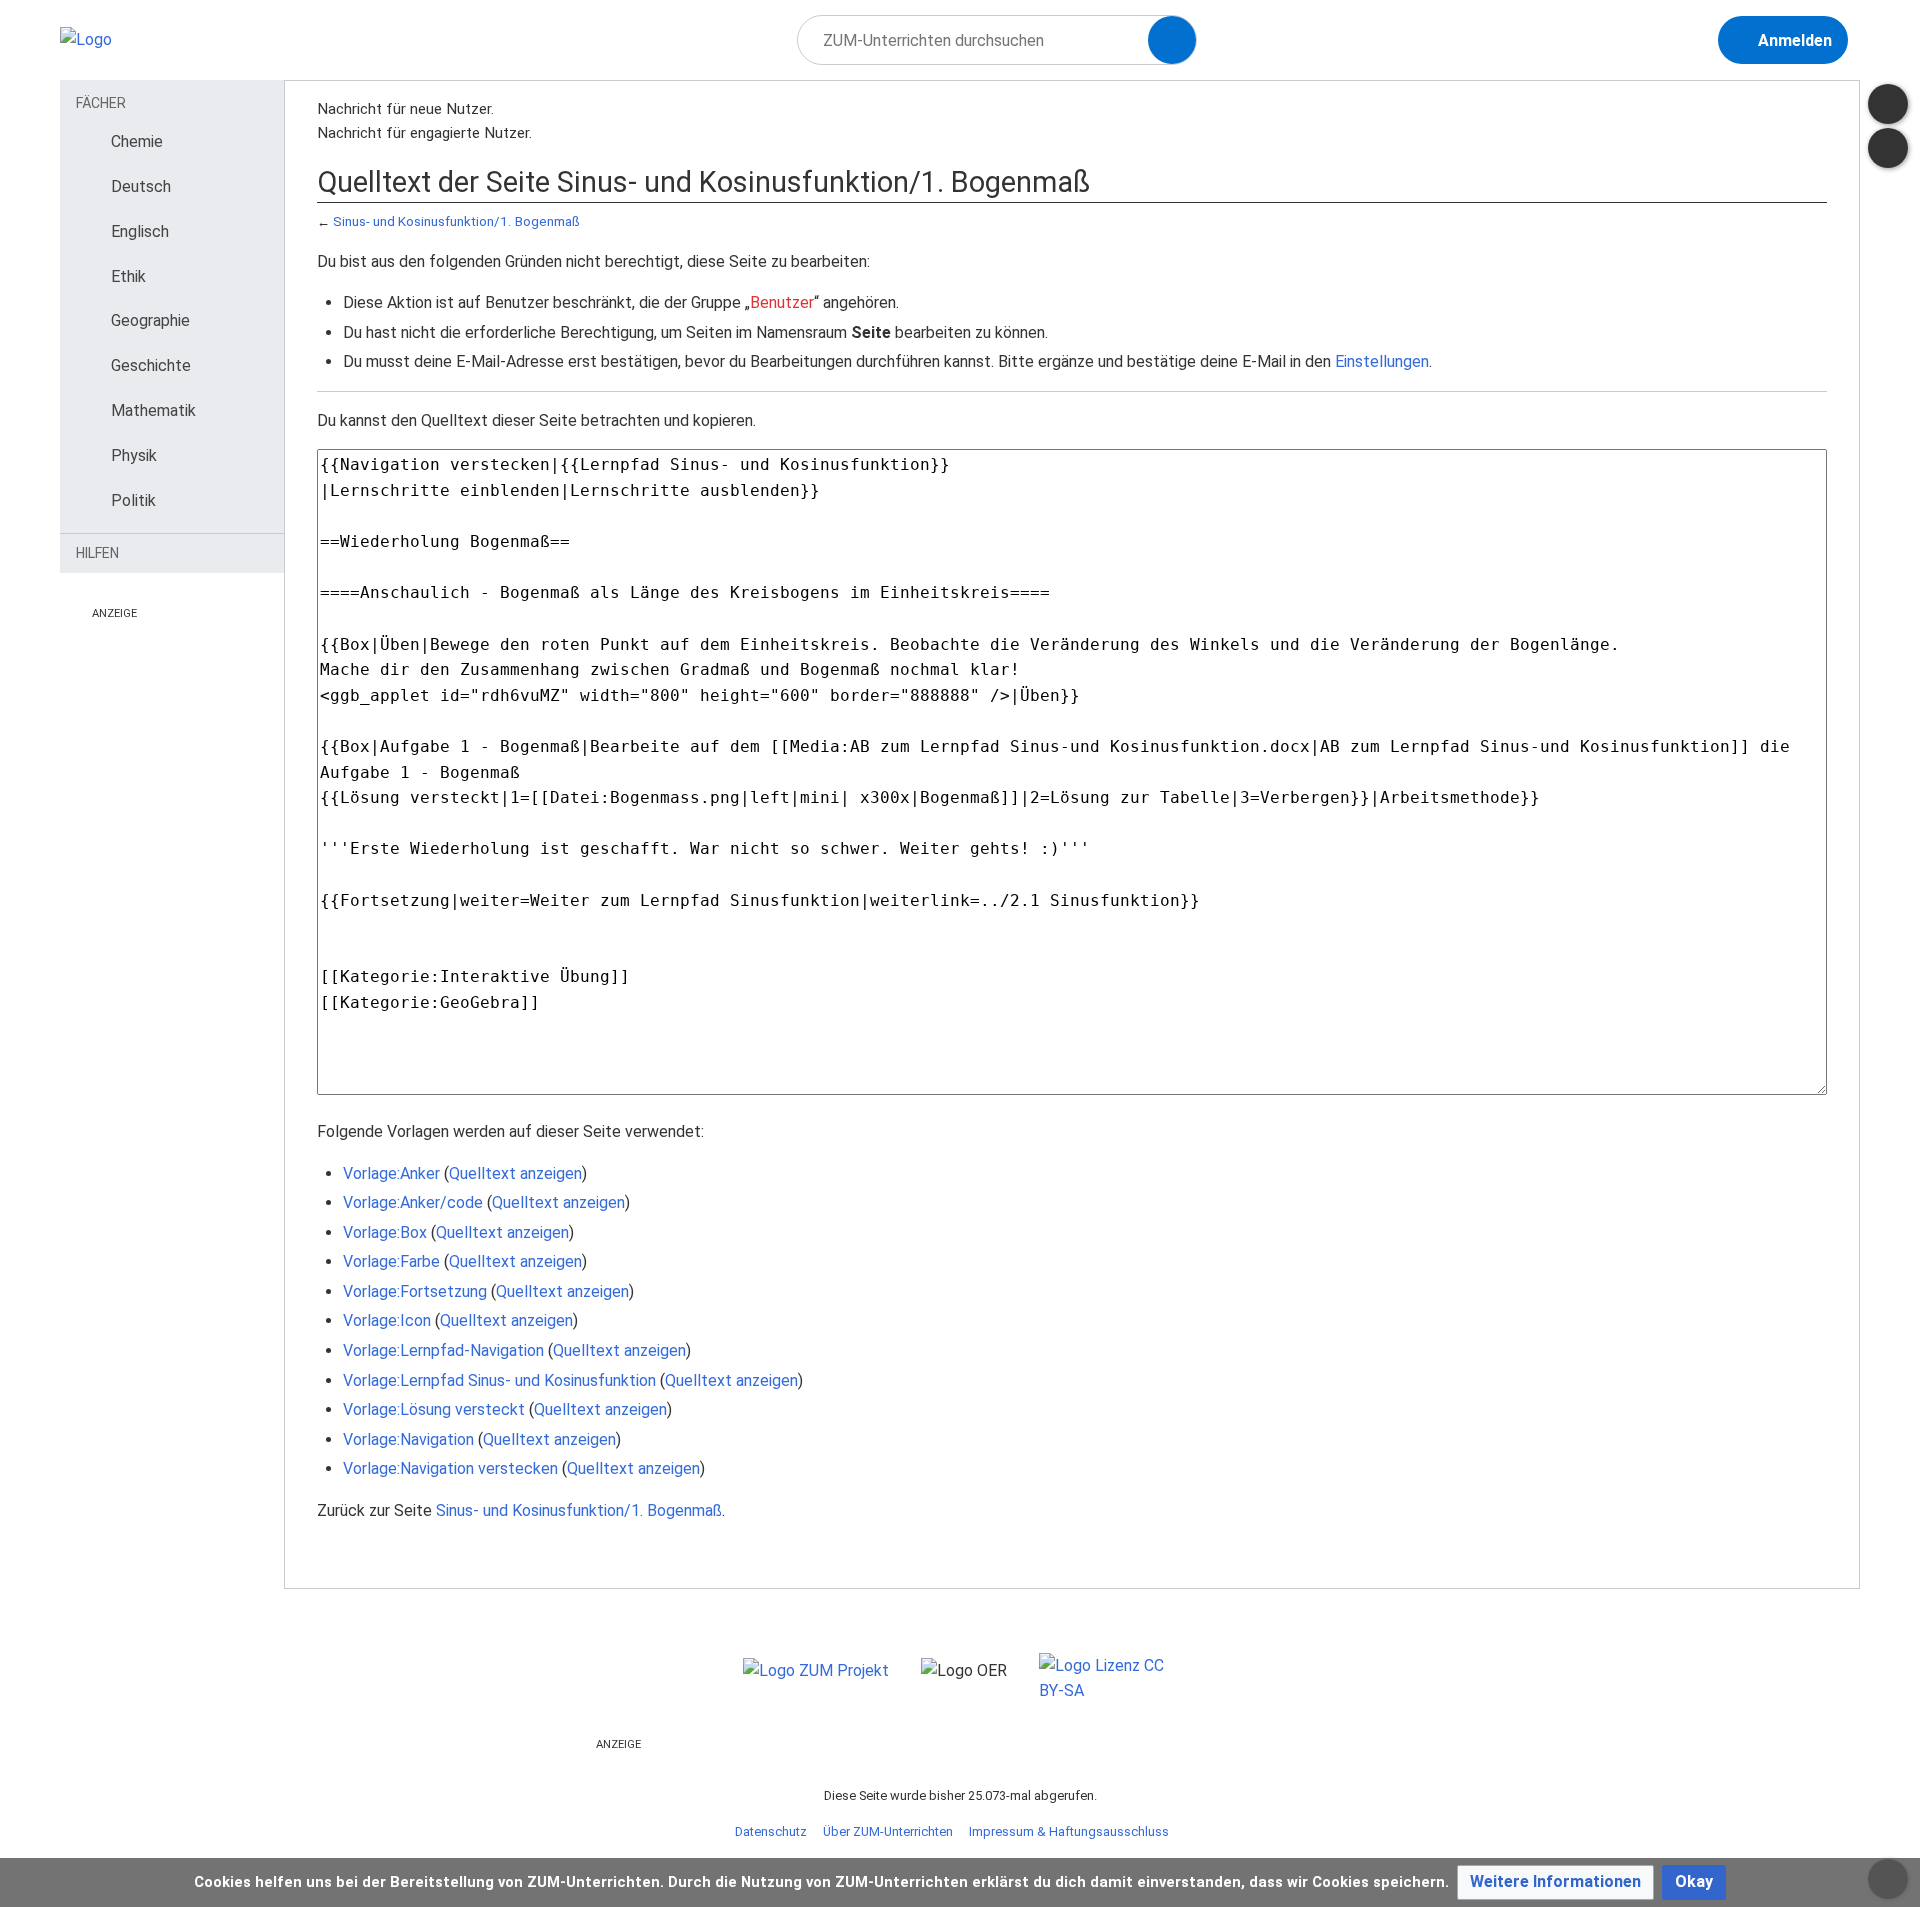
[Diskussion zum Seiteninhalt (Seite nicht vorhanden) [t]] (1888, 104)
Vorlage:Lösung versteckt (434, 1409)
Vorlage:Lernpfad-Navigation (443, 1350)
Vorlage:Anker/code (413, 1202)
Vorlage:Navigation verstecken (450, 1468)
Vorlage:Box (385, 1232)
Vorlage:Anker (391, 1173)
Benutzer (782, 302)
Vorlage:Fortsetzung (415, 1291)
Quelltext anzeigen (515, 1173)
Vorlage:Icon (387, 1320)
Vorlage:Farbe (391, 1261)
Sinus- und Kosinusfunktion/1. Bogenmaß (456, 221)
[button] (1555, 1882)
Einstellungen (1382, 361)
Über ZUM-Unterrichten (888, 1831)
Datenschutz (771, 1831)
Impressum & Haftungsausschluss (1069, 1831)
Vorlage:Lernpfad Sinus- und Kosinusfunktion (499, 1380)
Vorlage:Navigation (408, 1439)
